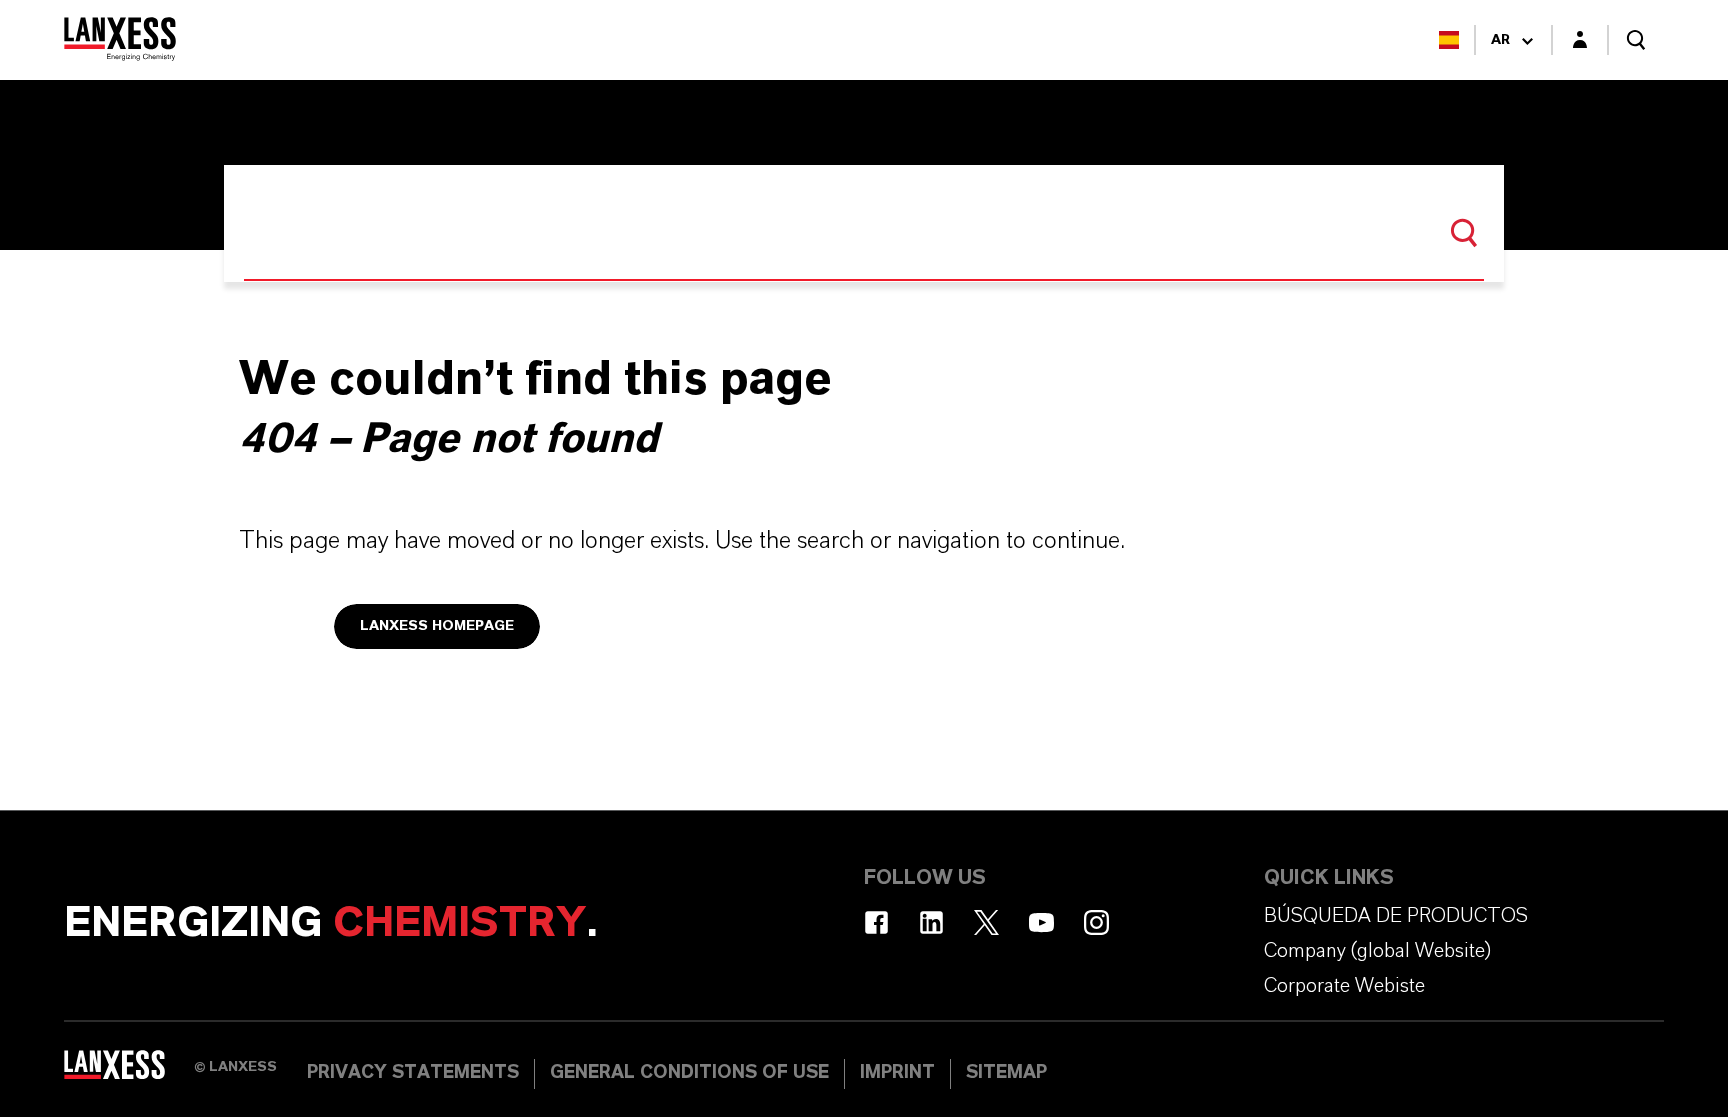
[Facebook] (876, 922)
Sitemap (1006, 1073)
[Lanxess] (129, 1072)
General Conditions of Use (689, 1073)
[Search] (1464, 233)
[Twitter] (986, 922)
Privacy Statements (413, 1073)
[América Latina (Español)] (1449, 40)
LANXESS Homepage (437, 626)
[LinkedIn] (931, 922)
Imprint (897, 1073)
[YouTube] (1041, 922)
